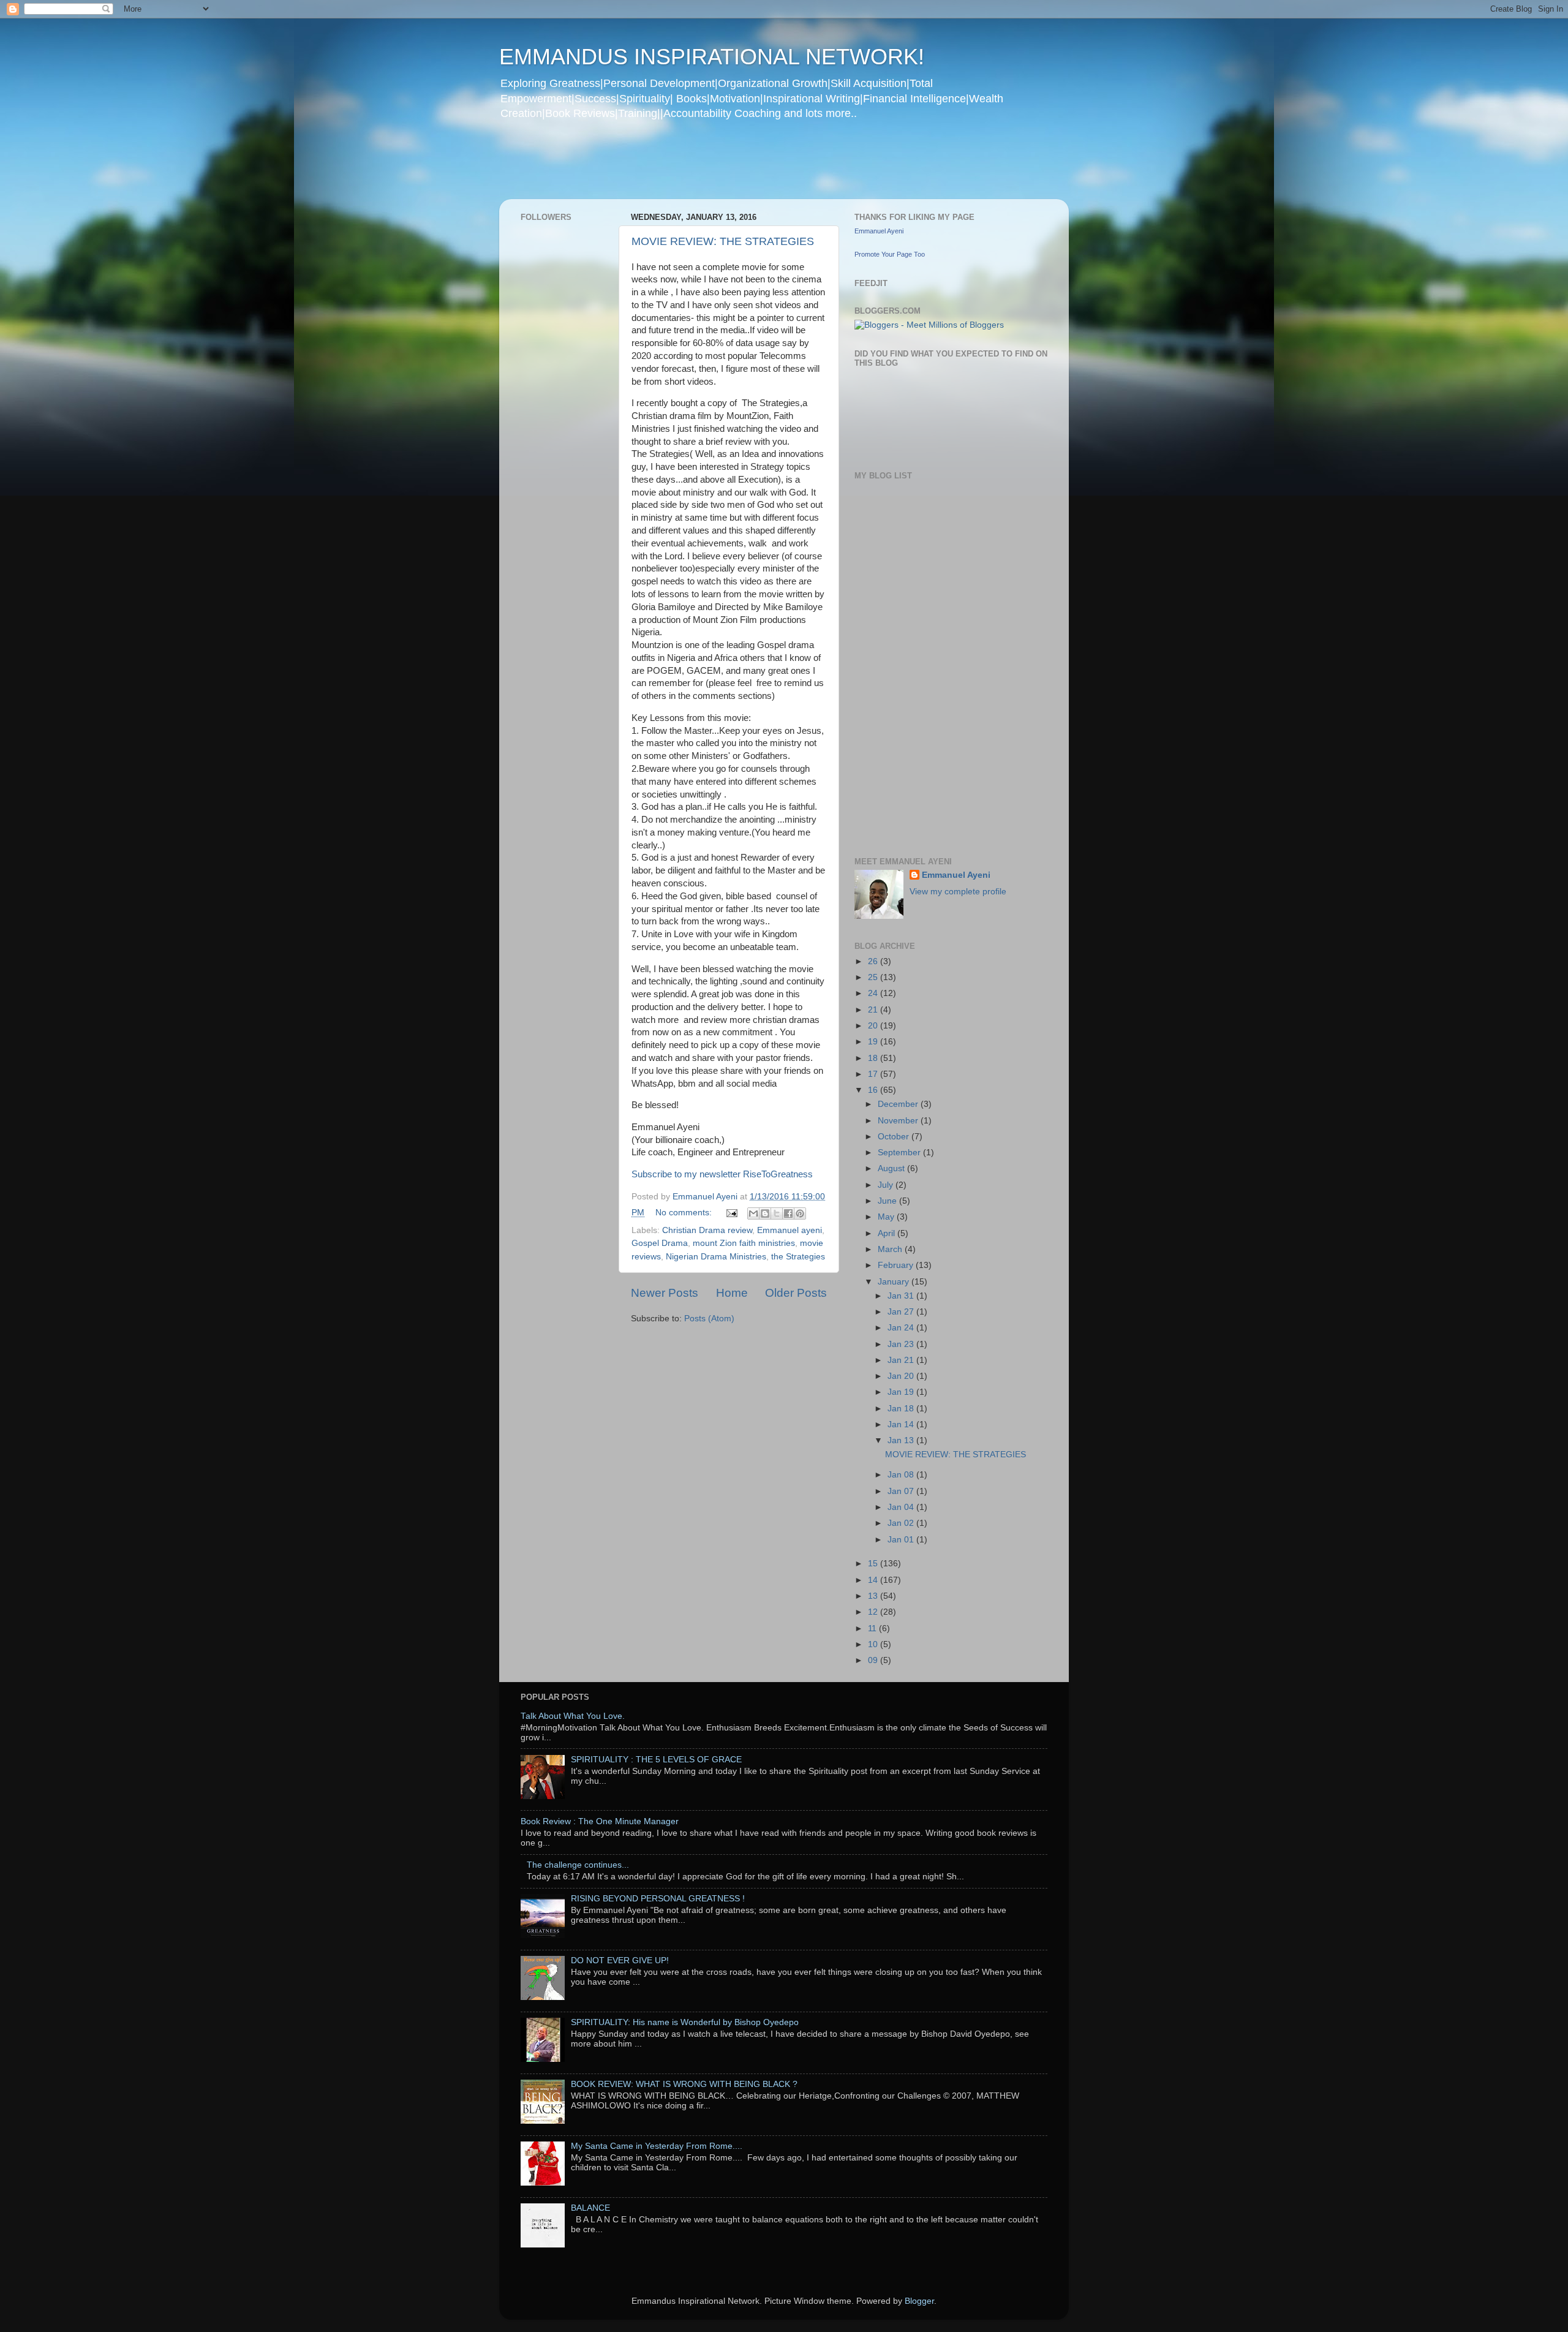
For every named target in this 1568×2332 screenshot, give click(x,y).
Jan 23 (902, 1344)
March (891, 1249)
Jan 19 (902, 1392)
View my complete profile (958, 892)
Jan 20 (902, 1376)
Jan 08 (902, 1475)
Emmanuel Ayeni (879, 231)
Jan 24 (902, 1328)
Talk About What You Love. (573, 1716)
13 (874, 1596)
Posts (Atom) (709, 1319)
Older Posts (796, 1293)
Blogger (919, 2301)
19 (874, 1042)
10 (874, 1644)
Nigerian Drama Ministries (716, 1257)
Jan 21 (902, 1360)
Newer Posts (665, 1293)
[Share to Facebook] (788, 1213)
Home (732, 1293)
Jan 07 (902, 1491)
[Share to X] (777, 1213)
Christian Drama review (707, 1230)
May (887, 1217)
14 (874, 1580)
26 (874, 961)
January (895, 1282)
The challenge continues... (578, 1865)
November (899, 1121)
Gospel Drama (660, 1243)
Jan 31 (902, 1296)
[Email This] (753, 1213)
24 (874, 993)
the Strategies (798, 1257)
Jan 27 (902, 1312)
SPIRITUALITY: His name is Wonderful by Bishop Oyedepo (685, 2022)
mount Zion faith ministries (744, 1243)
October (895, 1137)
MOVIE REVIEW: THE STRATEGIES (723, 241)
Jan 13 (902, 1440)
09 (874, 1660)
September (900, 1153)
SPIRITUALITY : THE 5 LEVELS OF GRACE (656, 1760)
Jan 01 (902, 1540)
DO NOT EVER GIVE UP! (620, 1960)
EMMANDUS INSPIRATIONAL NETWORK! (712, 57)
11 (873, 1628)
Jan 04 (902, 1507)
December (899, 1104)
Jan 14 (902, 1424)
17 (874, 1074)
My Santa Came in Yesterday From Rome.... (657, 2146)
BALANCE (590, 2208)
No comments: (685, 1213)
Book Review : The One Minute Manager (600, 1821)
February (897, 1265)
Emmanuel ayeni (790, 1230)
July (887, 1185)
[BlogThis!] (765, 1213)
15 (874, 1564)
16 (874, 1090)
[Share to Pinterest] (800, 1213)
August (892, 1168)
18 (874, 1058)
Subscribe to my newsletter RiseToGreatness (722, 1174)
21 (874, 1010)
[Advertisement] (734, 168)
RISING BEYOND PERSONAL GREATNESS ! (658, 1899)
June (888, 1201)
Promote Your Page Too (890, 254)
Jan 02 (902, 1523)
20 (874, 1026)
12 (874, 1612)
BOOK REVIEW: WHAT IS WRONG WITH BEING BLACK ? (684, 2084)
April (888, 1233)
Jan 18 (902, 1409)
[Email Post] (731, 1213)
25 (874, 977)
